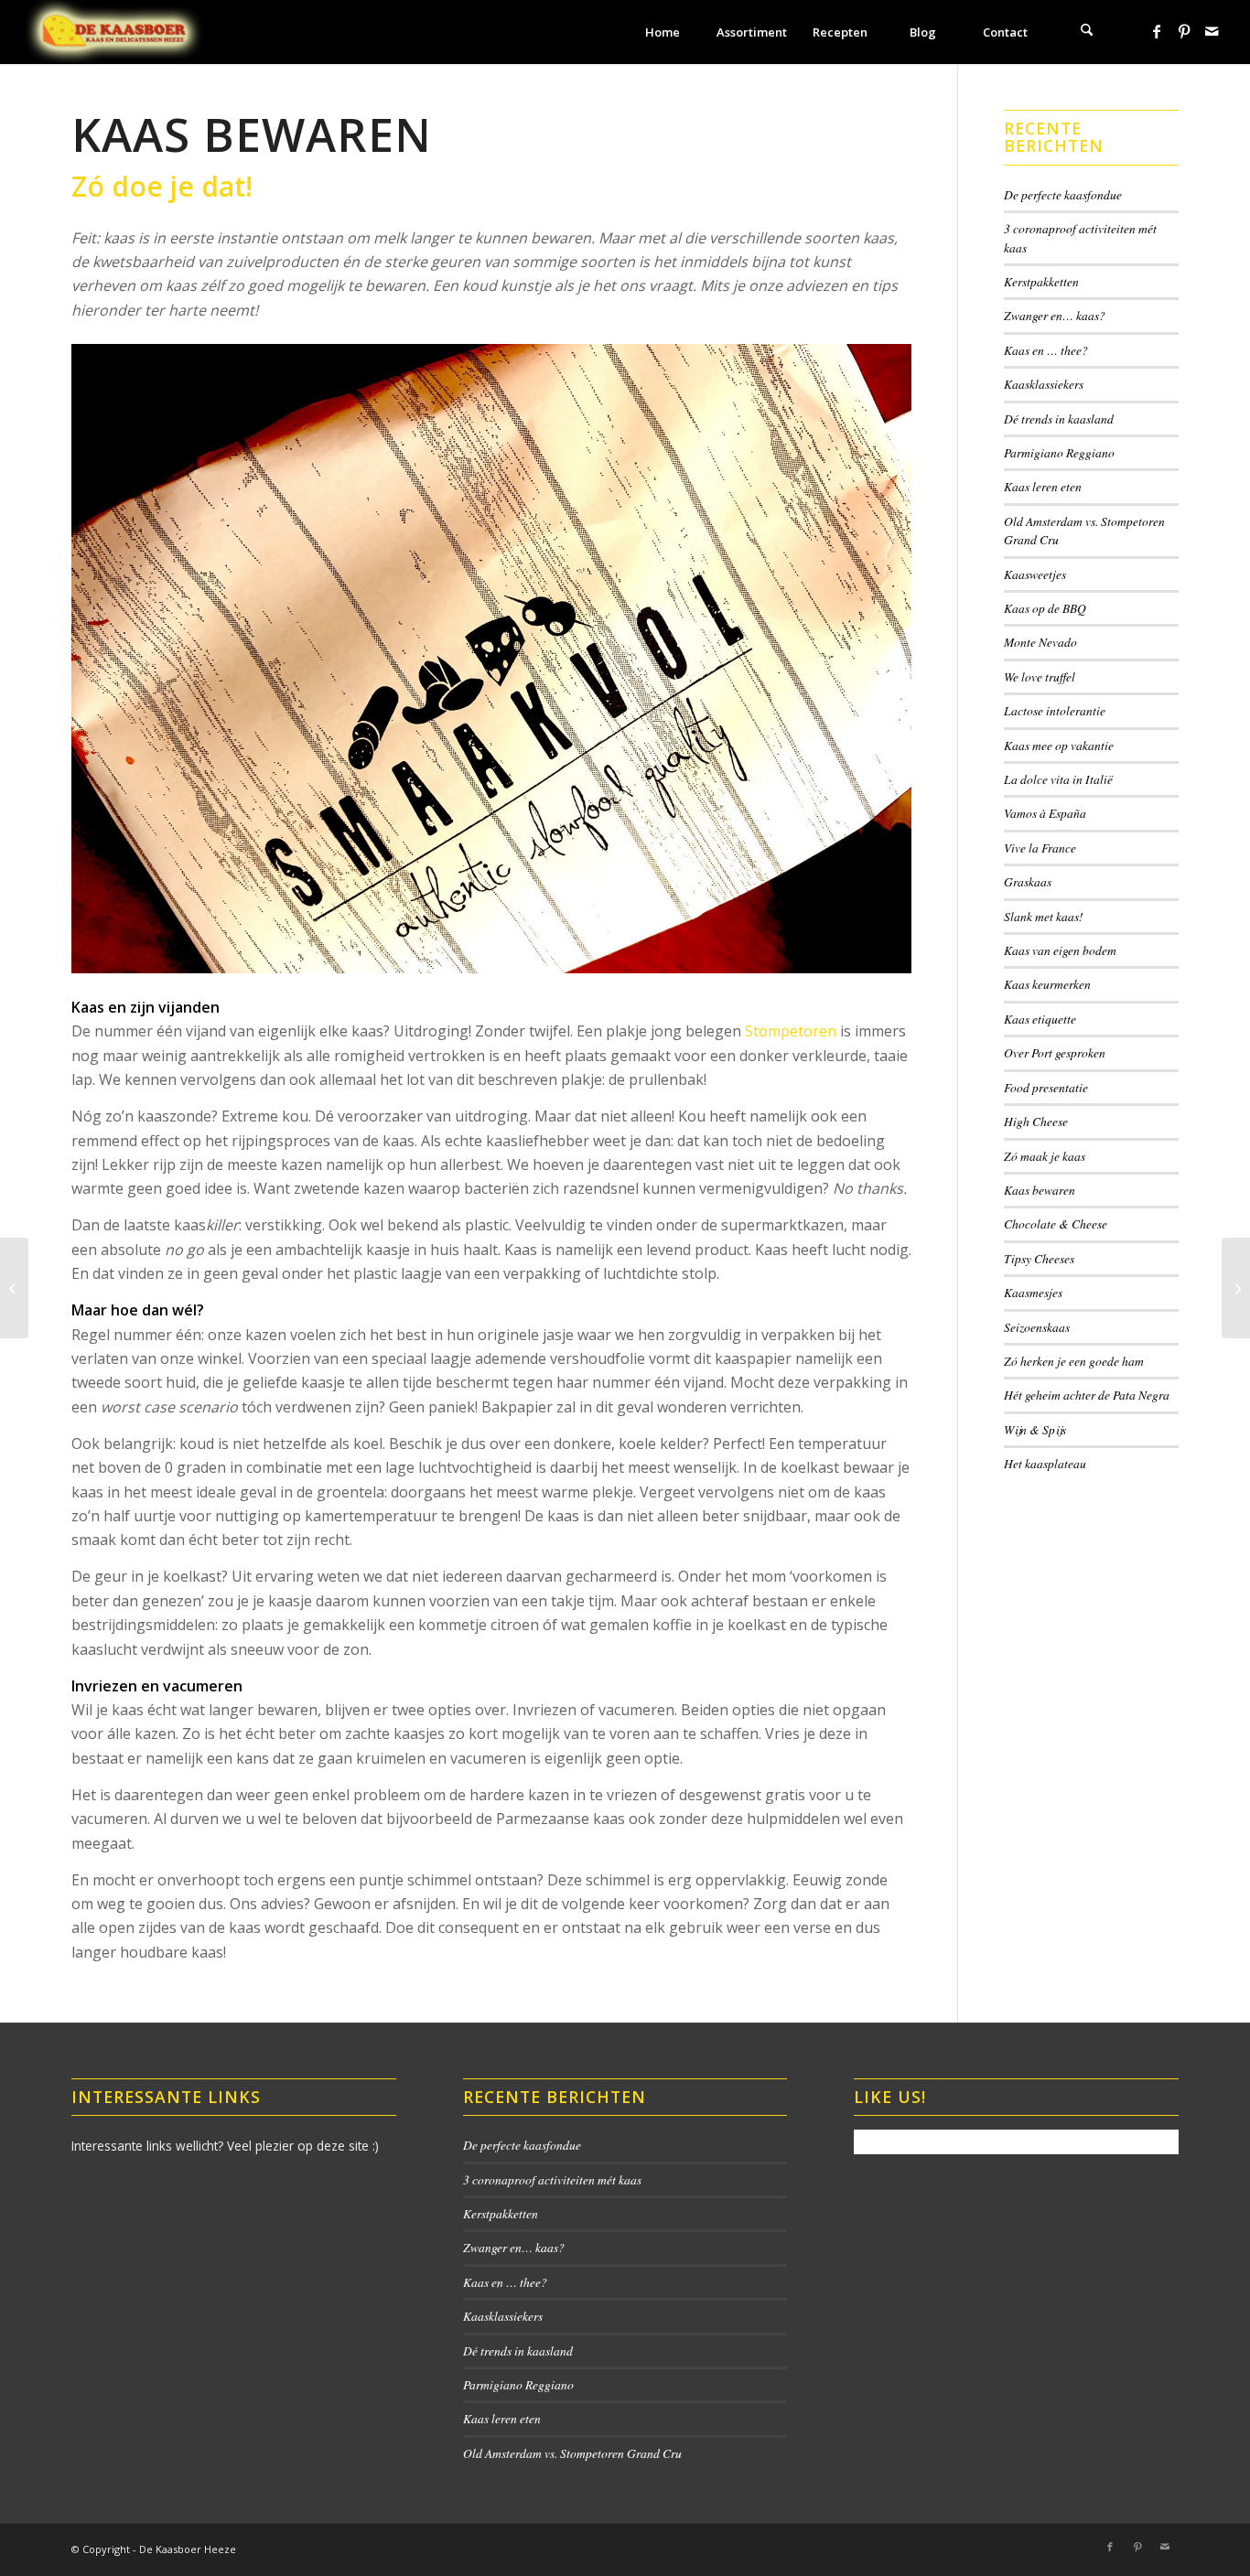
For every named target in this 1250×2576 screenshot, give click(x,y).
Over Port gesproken (1055, 1052)
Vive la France (1040, 848)
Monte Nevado (1040, 642)
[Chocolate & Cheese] (14, 1288)
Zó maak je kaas (1045, 1156)
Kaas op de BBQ (1045, 608)
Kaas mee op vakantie (1059, 745)
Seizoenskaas (1037, 1327)
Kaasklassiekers (1044, 384)
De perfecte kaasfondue (1063, 194)
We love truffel (1040, 676)
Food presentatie (1046, 1087)
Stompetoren (791, 1031)
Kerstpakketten (1041, 281)
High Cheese (1036, 1121)
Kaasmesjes (1033, 1292)
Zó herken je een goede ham (1074, 1361)
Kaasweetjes (1035, 574)
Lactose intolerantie (1055, 710)
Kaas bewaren (1040, 1190)
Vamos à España (1045, 813)
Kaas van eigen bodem (1060, 950)
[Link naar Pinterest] (1184, 31)
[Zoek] (1087, 32)
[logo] (114, 32)
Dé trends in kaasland (1059, 419)
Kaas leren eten (1043, 486)
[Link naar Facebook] (1157, 31)
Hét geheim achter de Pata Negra (1087, 1395)
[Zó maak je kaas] (1236, 1288)
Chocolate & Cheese (1056, 1224)
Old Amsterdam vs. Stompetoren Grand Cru (572, 2453)
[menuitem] (663, 32)
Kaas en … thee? (1046, 350)
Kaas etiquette (1040, 1019)
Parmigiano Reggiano (1059, 452)
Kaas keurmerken (1047, 984)
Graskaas (1028, 881)
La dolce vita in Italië (1058, 779)
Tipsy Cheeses (1039, 1258)
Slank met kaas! (1044, 916)
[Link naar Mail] (1212, 31)
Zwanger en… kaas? (1055, 315)
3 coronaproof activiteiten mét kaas (552, 2179)
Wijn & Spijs (1035, 1429)
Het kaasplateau (1045, 1463)
